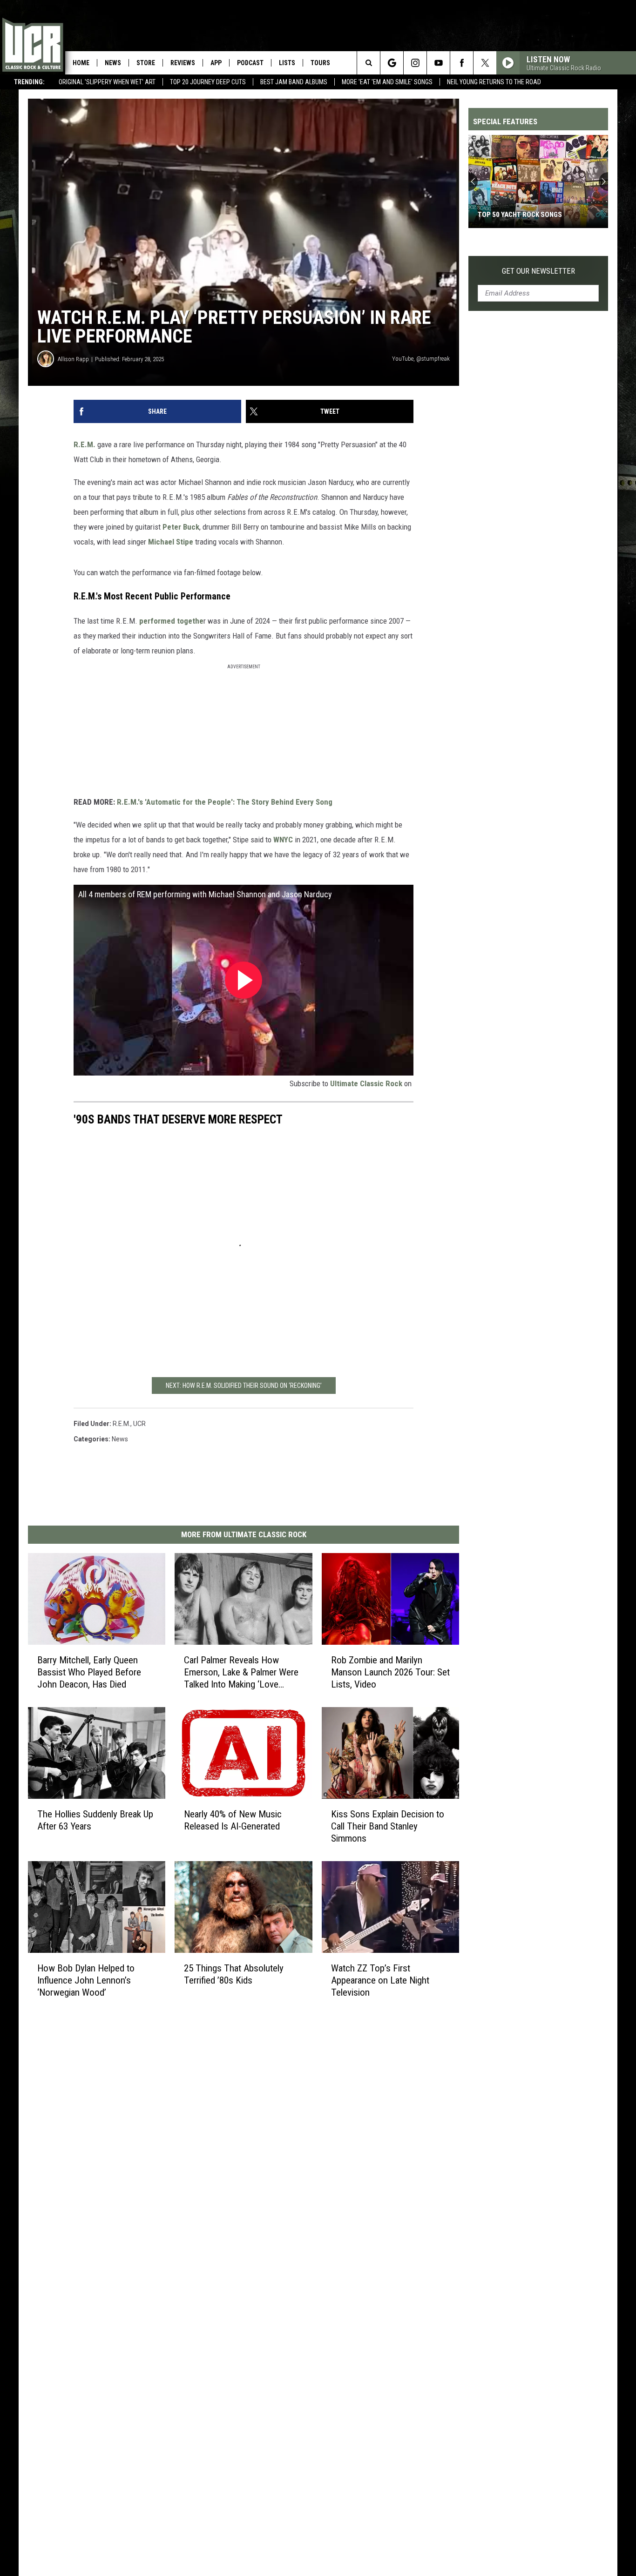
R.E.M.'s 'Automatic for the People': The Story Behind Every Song (225, 802)
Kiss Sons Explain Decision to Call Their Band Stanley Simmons (388, 1826)
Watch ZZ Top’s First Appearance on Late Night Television (380, 1980)
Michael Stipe (171, 542)
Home (81, 63)
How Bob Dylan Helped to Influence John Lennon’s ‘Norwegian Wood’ (86, 1980)
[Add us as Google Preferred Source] (392, 63)
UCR (139, 1424)
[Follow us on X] (485, 63)
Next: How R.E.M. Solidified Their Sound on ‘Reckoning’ (244, 1386)
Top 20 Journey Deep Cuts (208, 82)
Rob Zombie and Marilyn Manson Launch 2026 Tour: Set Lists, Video (390, 1672)
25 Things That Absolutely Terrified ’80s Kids (234, 1974)
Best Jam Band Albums (294, 82)
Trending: (29, 82)
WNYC (284, 840)
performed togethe (171, 621)
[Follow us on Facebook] (462, 63)
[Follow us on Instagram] (415, 63)
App (216, 63)
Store (146, 63)
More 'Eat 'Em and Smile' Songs (387, 82)
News (113, 63)
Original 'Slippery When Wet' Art (107, 82)
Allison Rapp (73, 359)
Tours (320, 63)
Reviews (183, 63)
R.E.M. (85, 444)
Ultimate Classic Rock (366, 1083)
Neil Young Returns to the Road (494, 82)
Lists (287, 63)
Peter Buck (181, 527)
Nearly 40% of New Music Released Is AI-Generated (233, 1820)
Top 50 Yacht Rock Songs (520, 215)
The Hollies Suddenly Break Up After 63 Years (95, 1820)
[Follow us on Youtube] (438, 63)
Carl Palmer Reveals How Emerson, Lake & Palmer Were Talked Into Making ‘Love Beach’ (241, 1672)
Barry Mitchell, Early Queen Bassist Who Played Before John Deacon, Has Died (89, 1672)
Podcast (250, 63)
